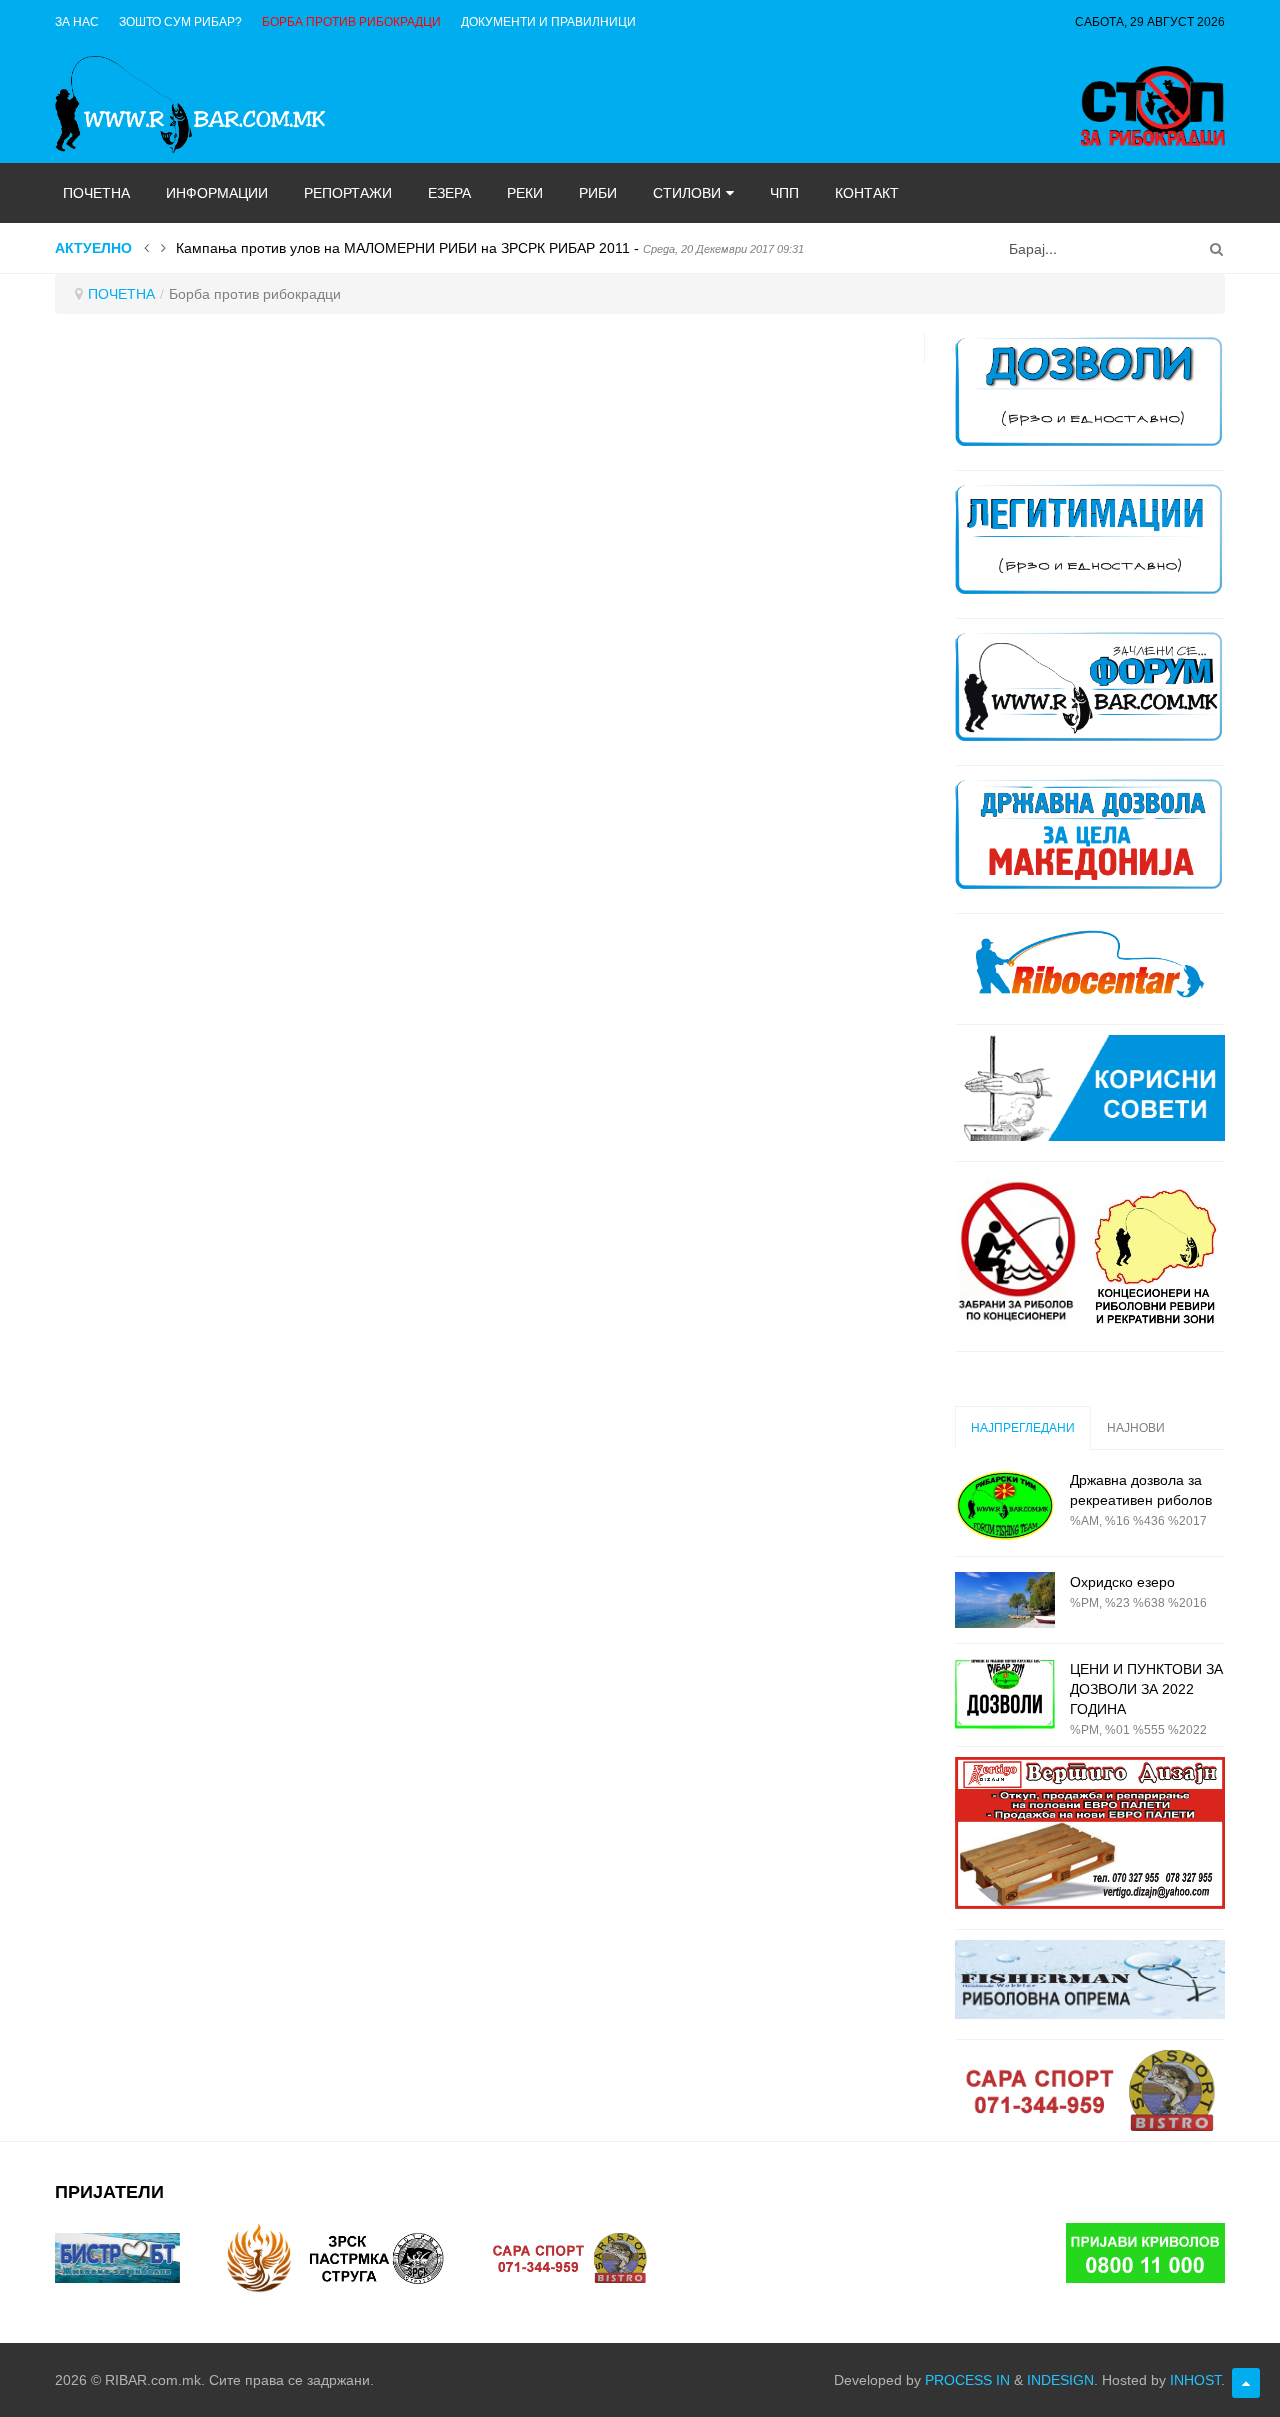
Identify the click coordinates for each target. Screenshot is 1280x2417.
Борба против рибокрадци (351, 22)
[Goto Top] (1246, 2383)
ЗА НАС (77, 22)
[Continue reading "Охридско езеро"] (1005, 1600)
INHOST (1195, 2380)
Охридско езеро (1122, 1582)
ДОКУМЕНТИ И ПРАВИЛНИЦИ (548, 22)
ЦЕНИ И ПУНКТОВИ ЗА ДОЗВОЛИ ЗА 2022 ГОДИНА (1146, 1689)
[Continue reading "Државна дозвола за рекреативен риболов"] (1005, 1505)
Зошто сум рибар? (180, 22)
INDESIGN (1060, 2380)
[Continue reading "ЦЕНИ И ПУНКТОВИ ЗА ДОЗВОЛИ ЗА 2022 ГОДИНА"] (1005, 1694)
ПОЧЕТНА (121, 294)
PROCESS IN (967, 2380)
